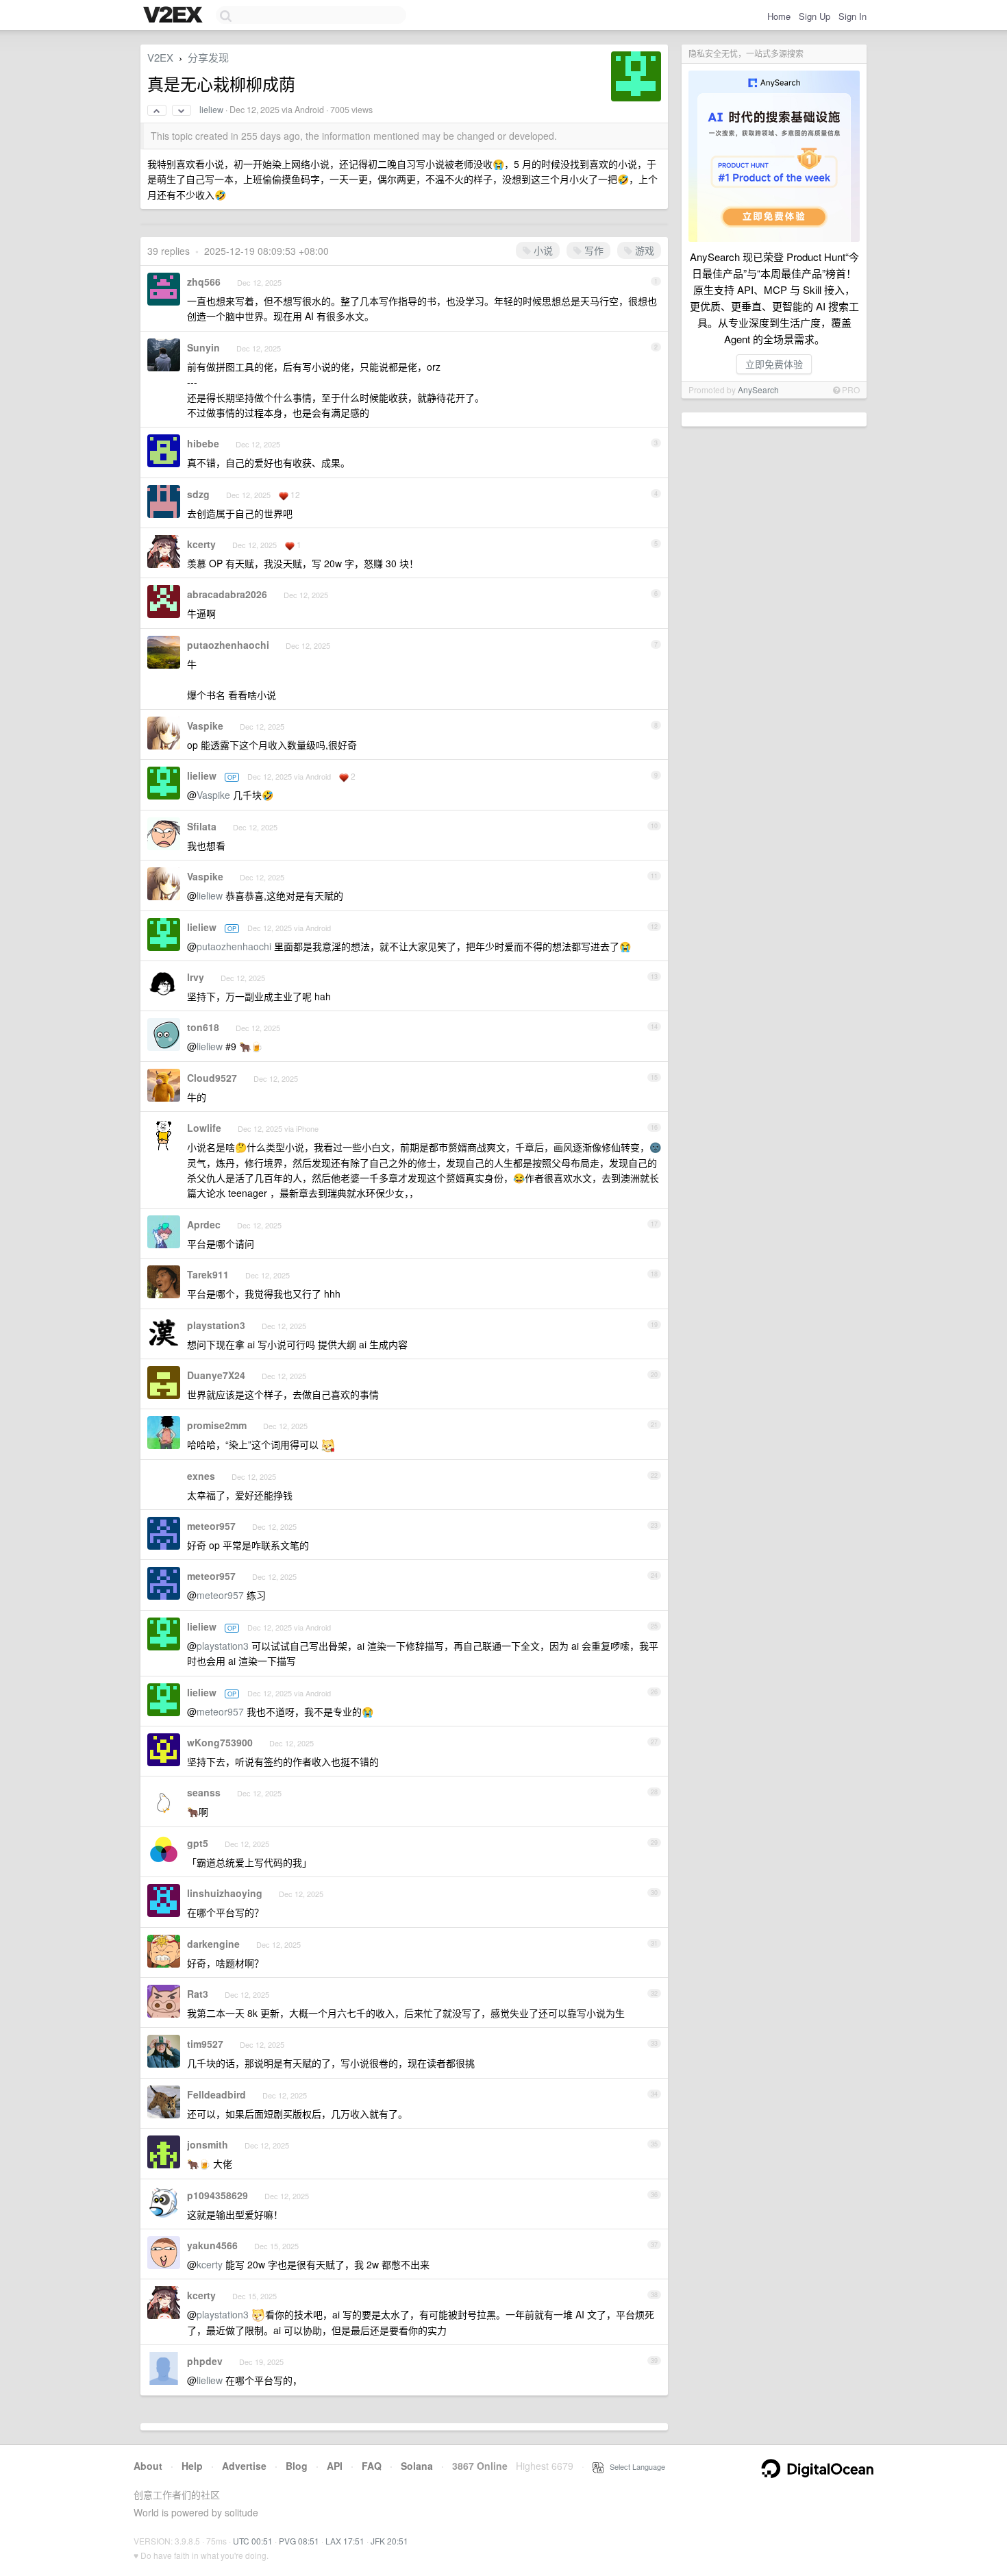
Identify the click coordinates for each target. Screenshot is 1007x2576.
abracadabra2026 (227, 594)
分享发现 (208, 57)
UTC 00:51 (253, 2541)
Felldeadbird (216, 2094)
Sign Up (815, 16)
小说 (542, 250)
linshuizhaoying (225, 1893)
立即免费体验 (774, 364)
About (148, 2466)
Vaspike (205, 726)
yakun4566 (212, 2245)
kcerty (201, 544)
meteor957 (211, 1526)
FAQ (372, 2466)
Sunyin (203, 347)
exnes (201, 1476)
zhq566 (204, 282)
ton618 (203, 1027)
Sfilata (202, 826)
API (335, 2466)
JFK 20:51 (389, 2541)
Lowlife (204, 1128)
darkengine (213, 1944)
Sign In (853, 16)
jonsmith (208, 2144)
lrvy (196, 977)
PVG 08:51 (299, 2541)
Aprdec (204, 1224)
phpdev (205, 2361)
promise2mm (217, 1425)
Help (192, 2466)
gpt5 (198, 1843)
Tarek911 (208, 1274)
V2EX (160, 57)
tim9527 (205, 2044)
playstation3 (216, 1325)
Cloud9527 (212, 1078)
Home (779, 16)
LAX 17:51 (345, 2541)
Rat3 (198, 1994)
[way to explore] (175, 16)
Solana (417, 2466)
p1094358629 (217, 2195)
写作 (593, 250)
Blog (297, 2466)
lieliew (211, 110)
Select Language (634, 2466)
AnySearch (758, 389)
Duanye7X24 (216, 1375)
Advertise (244, 2466)
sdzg (198, 494)
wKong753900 (220, 1742)
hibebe (203, 443)
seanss (204, 1792)
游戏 (643, 250)
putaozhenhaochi (228, 645)
